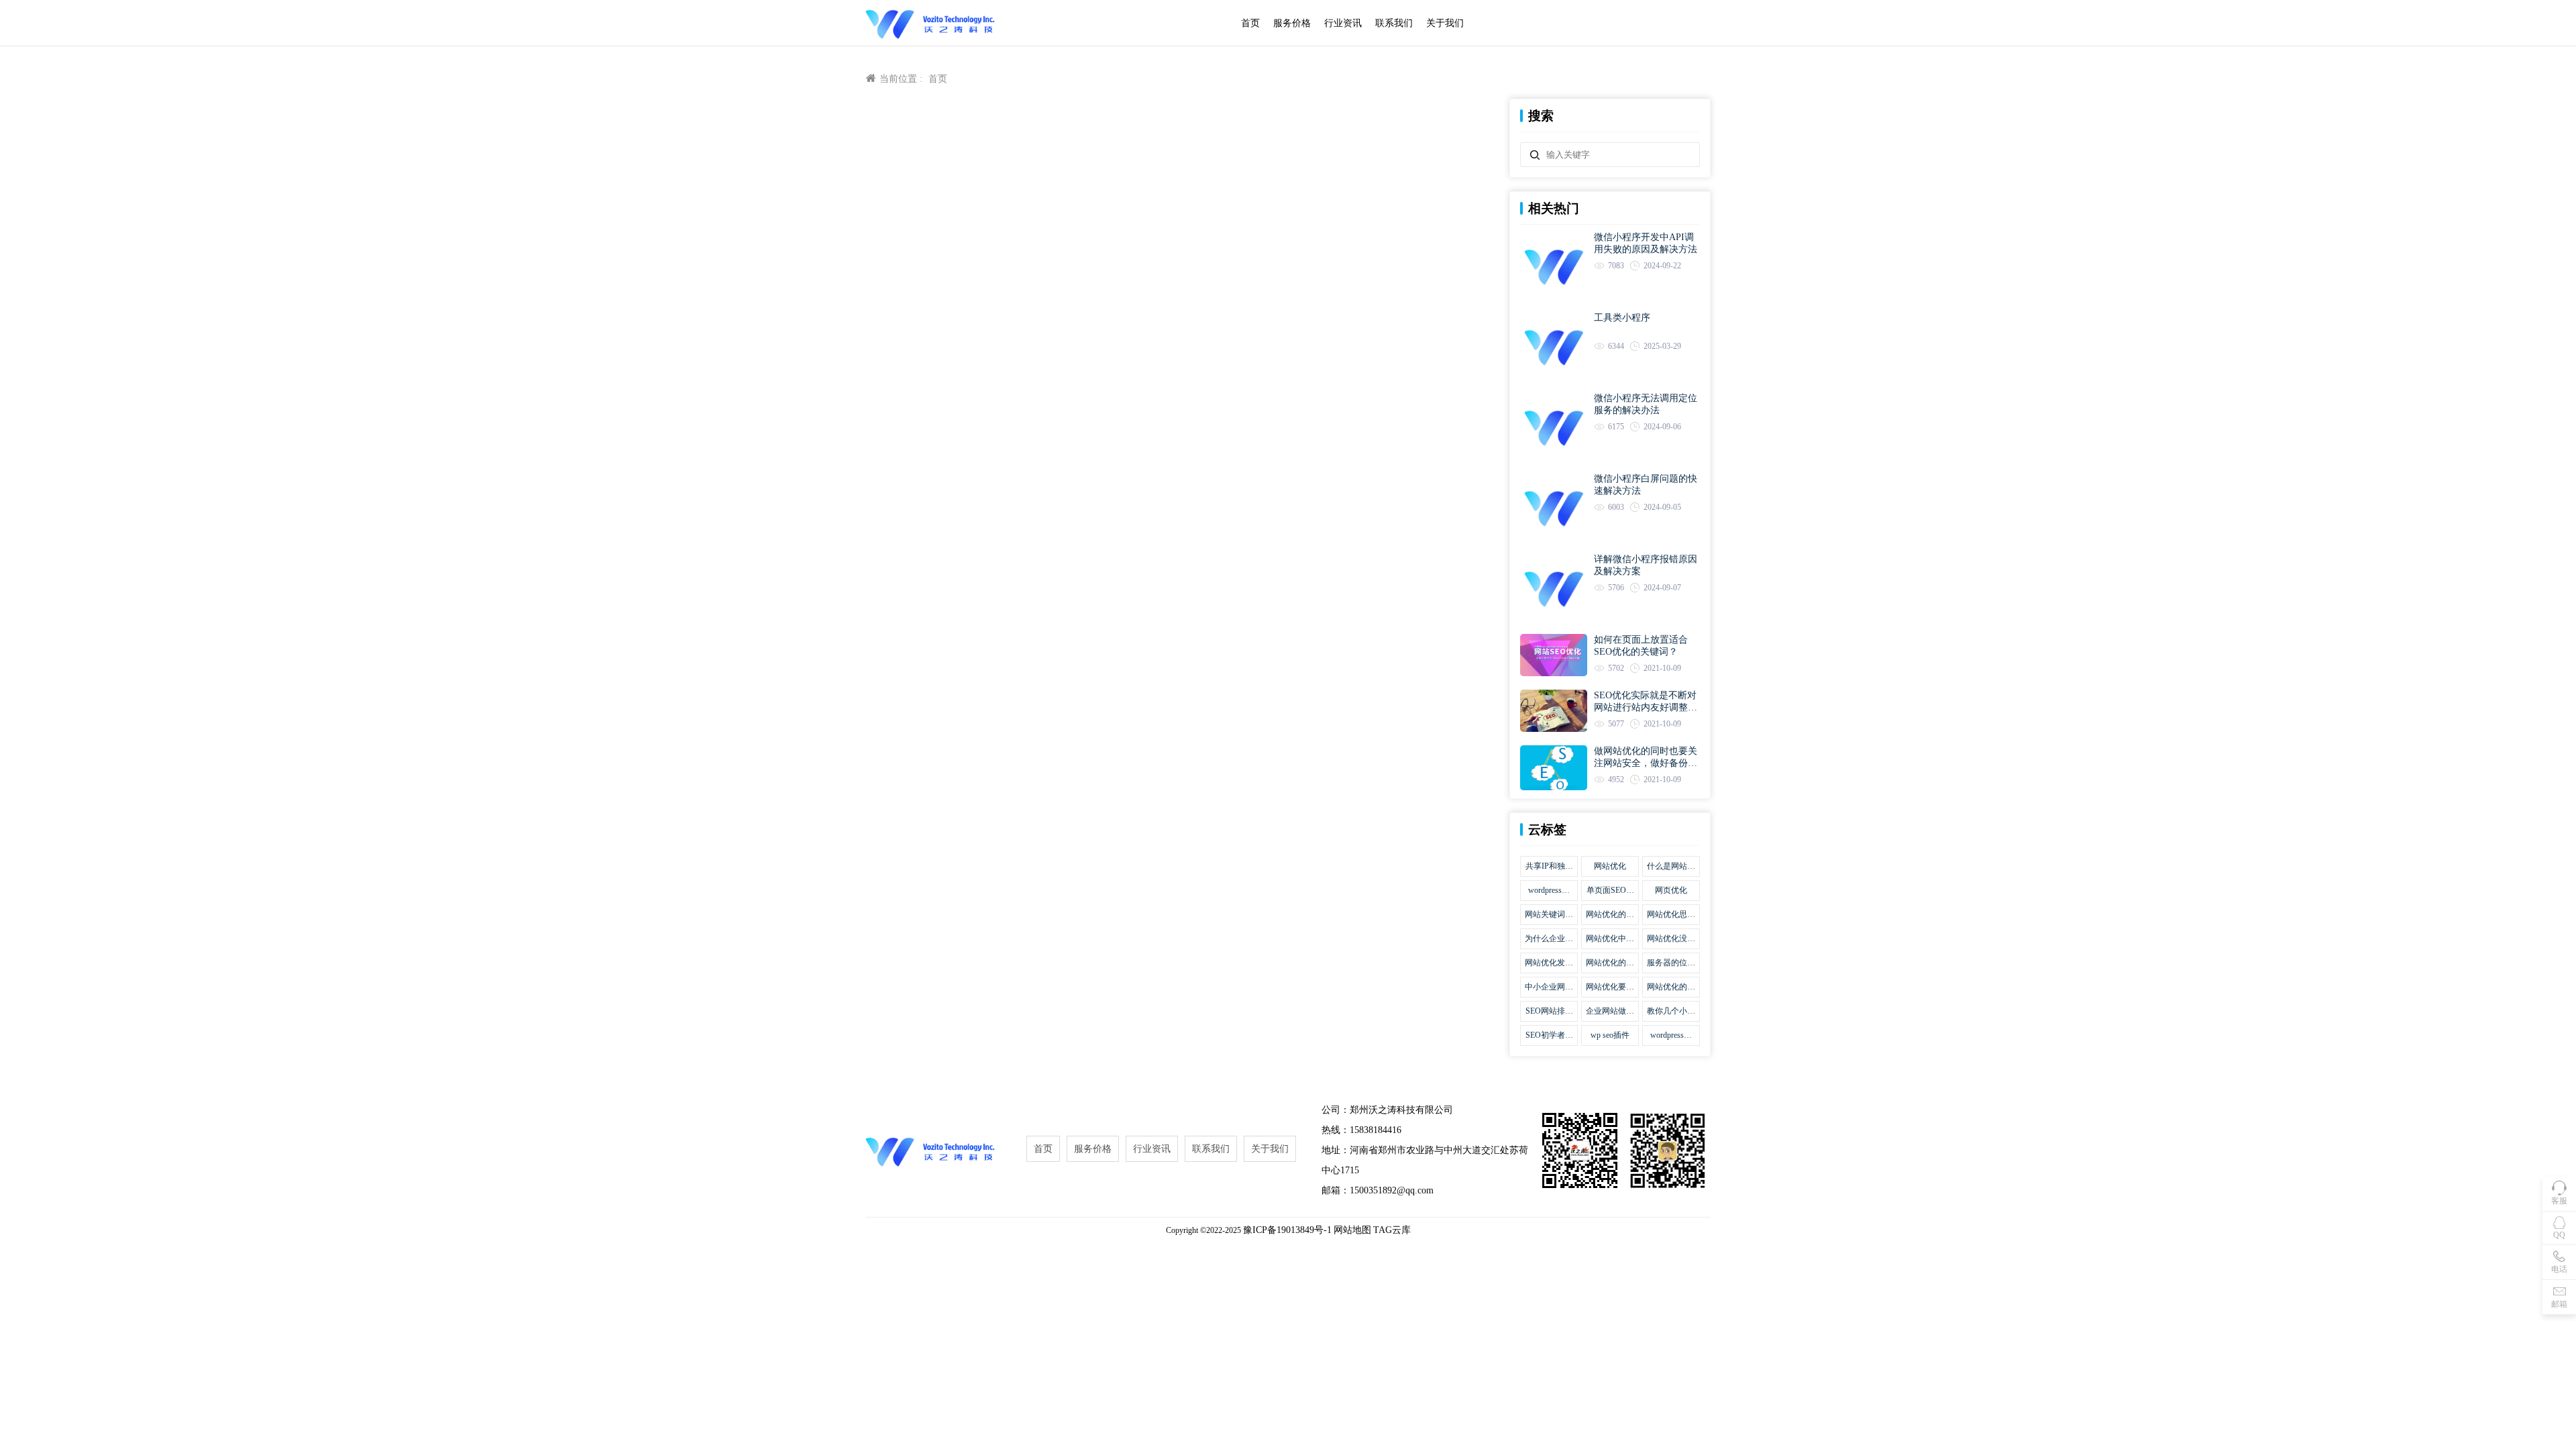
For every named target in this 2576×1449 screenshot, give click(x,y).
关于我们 (1445, 23)
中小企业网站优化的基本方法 (1549, 987)
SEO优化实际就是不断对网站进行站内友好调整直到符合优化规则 (1646, 702)
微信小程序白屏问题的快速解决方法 (1646, 485)
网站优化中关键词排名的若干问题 (1610, 939)
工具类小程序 (1622, 318)
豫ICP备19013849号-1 (1287, 1230)
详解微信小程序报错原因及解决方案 (1646, 565)
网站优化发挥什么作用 (1549, 963)
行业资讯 (1343, 23)
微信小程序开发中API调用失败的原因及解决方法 (1646, 243)
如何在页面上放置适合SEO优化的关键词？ (1641, 646)
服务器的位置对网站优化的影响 (1671, 963)
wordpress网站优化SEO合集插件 (1549, 891)
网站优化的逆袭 (1671, 987)
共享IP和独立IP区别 (1549, 867)
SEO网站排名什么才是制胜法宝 (1549, 1012)
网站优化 (1610, 866)
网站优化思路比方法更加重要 (1671, 915)
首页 (1250, 23)
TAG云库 (1392, 1230)
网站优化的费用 (1610, 963)
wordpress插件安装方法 (1671, 1036)
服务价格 (1292, 23)
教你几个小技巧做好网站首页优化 (1671, 1012)
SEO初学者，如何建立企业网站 (1549, 1036)
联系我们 (1394, 23)
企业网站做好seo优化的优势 (1610, 1012)
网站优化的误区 (1610, 915)
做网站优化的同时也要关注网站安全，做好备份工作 (1646, 758)
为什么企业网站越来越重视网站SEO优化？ (1549, 939)
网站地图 (1352, 1230)
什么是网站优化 (1671, 867)
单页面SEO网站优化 (1610, 891)
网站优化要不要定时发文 (1610, 987)
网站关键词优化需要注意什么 (1549, 915)
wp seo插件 (1610, 1035)
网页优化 (1671, 890)
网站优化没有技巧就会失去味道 (1671, 939)
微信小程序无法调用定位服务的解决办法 (1646, 404)
